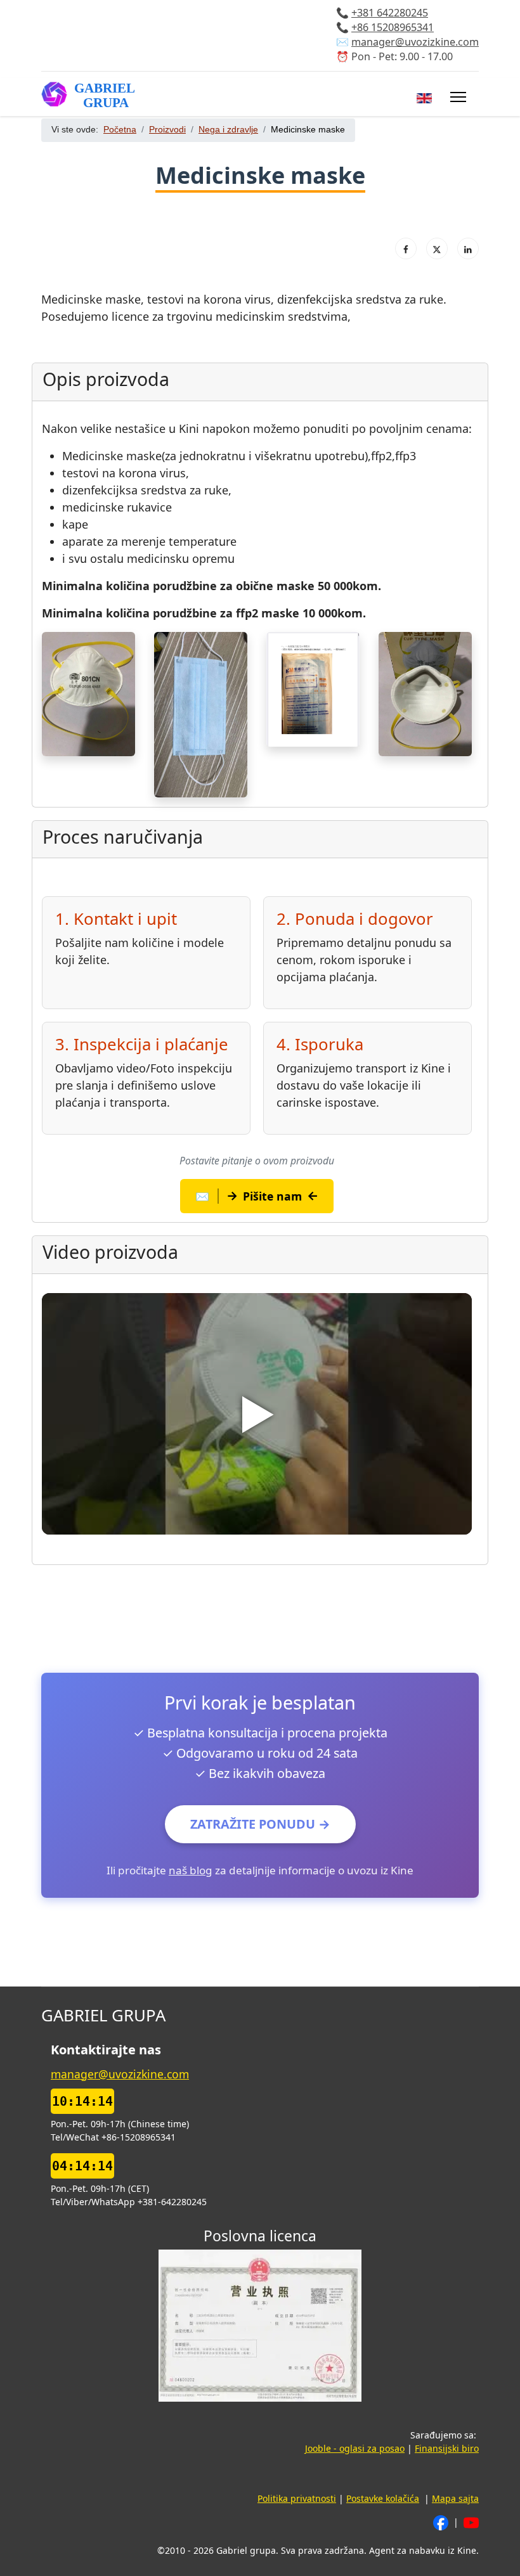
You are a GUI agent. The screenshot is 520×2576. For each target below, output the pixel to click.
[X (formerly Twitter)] (437, 248)
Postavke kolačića (383, 2498)
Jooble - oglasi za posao (355, 2448)
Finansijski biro (447, 2448)
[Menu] (458, 97)
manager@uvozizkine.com (415, 42)
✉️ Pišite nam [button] (257, 1195)
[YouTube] (471, 2522)
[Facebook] (406, 248)
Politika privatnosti (297, 2498)
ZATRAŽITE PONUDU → (260, 1824)
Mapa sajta (455, 2498)
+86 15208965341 (393, 28)
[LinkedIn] (468, 248)
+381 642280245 (390, 13)
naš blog (191, 1870)
